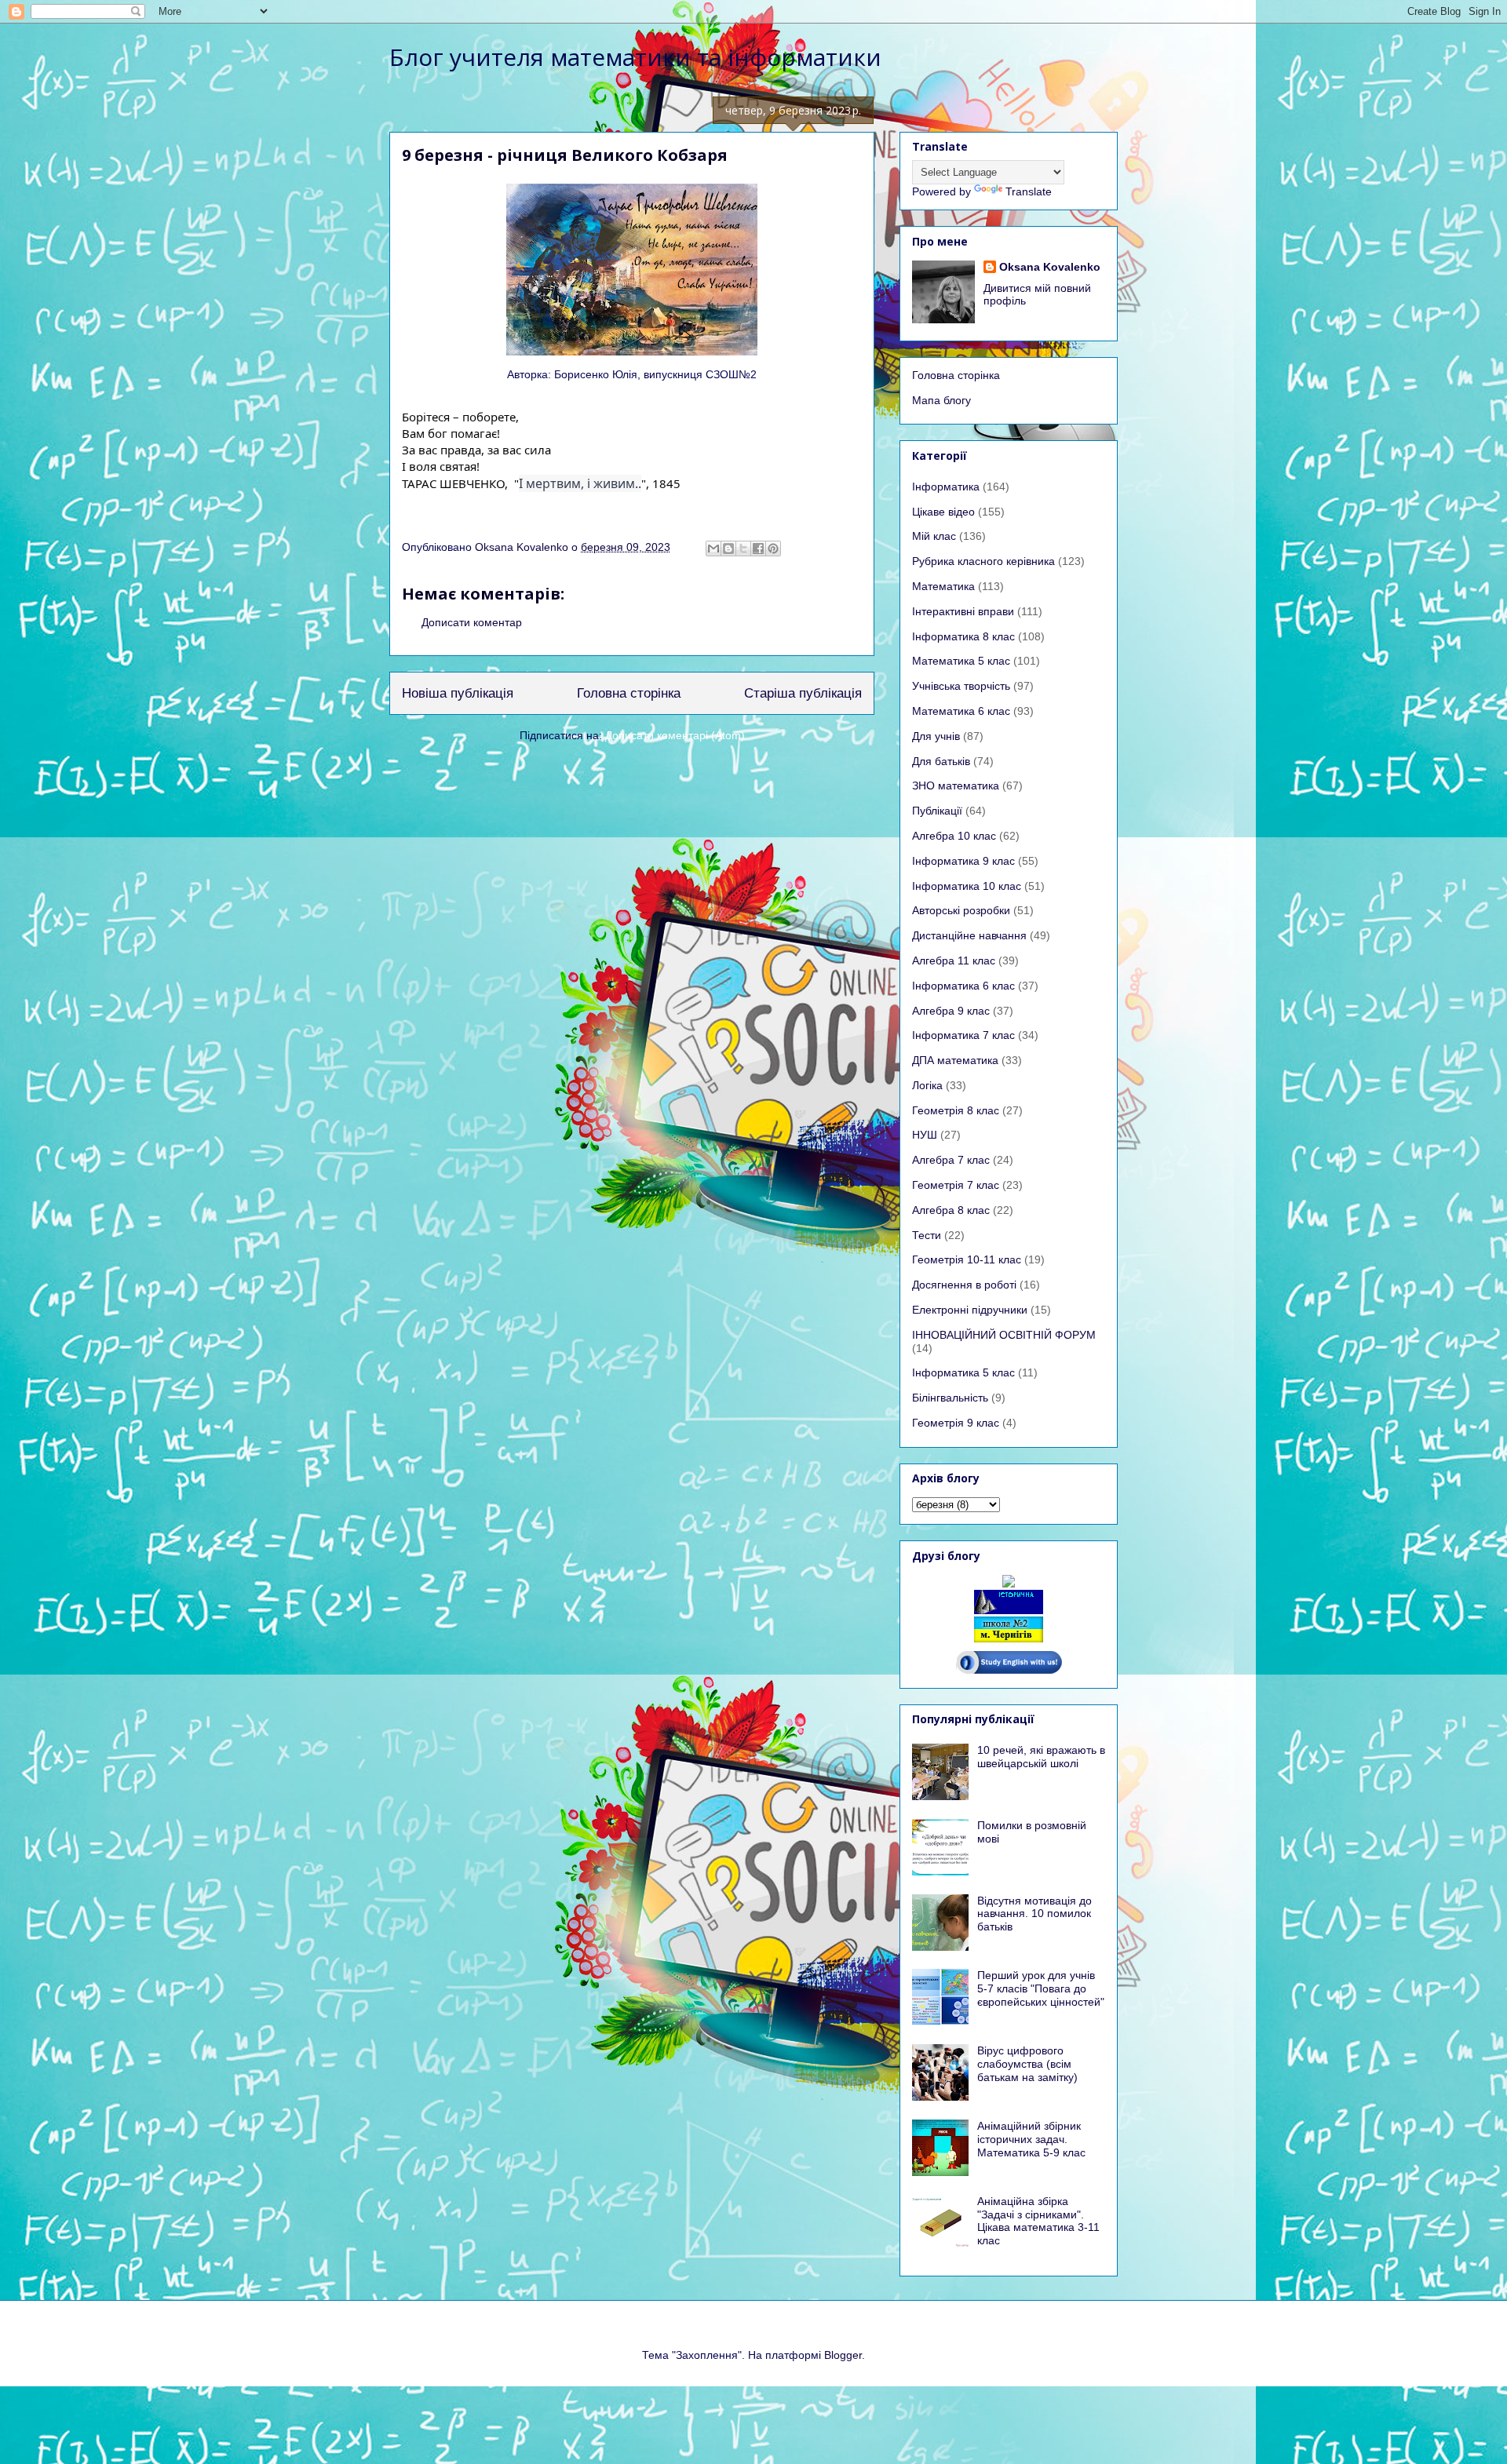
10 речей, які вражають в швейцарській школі (1041, 1757)
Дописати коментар (472, 622)
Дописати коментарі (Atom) (675, 735)
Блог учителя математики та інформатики (635, 57)
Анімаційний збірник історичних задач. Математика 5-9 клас (1031, 2139)
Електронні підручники (970, 1310)
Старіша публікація (803, 693)
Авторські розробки (961, 910)
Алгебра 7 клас (951, 1160)
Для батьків (941, 761)
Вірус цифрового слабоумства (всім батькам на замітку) (1027, 2064)
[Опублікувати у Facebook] (758, 549)
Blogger (843, 2355)
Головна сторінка (629, 693)
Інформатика (946, 487)
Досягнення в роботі (964, 1285)
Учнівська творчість (961, 686)
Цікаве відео (943, 512)
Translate (1029, 191)
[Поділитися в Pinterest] (773, 549)
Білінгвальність (950, 1398)
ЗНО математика (956, 785)
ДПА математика (955, 1060)
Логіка (927, 1085)
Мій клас (934, 536)
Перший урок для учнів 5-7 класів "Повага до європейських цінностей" (1041, 1988)
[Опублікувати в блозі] (728, 549)
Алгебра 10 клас (954, 836)
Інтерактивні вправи (963, 611)
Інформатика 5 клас (963, 1372)
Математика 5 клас (961, 661)
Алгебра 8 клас (951, 1210)
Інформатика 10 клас (967, 886)
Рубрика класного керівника (983, 561)
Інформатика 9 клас (963, 861)
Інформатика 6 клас (963, 986)
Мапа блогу (941, 400)
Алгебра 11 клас (954, 960)
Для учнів (936, 736)
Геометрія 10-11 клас (967, 1259)
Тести (927, 1235)
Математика (943, 586)
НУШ (925, 1135)
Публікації (937, 811)
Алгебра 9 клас (951, 1011)
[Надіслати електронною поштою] (713, 549)
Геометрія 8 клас (956, 1110)
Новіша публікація (458, 693)
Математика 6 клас (961, 711)
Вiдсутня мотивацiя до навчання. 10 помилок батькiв (1034, 1914)
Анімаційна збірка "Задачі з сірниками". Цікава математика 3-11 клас (1038, 2221)
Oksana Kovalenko (1050, 267)
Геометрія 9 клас (956, 1423)
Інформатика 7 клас (963, 1035)
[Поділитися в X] (743, 549)
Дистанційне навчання (969, 935)
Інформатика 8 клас (963, 636)
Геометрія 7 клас (956, 1185)
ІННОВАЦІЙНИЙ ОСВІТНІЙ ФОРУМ (1004, 1335)
